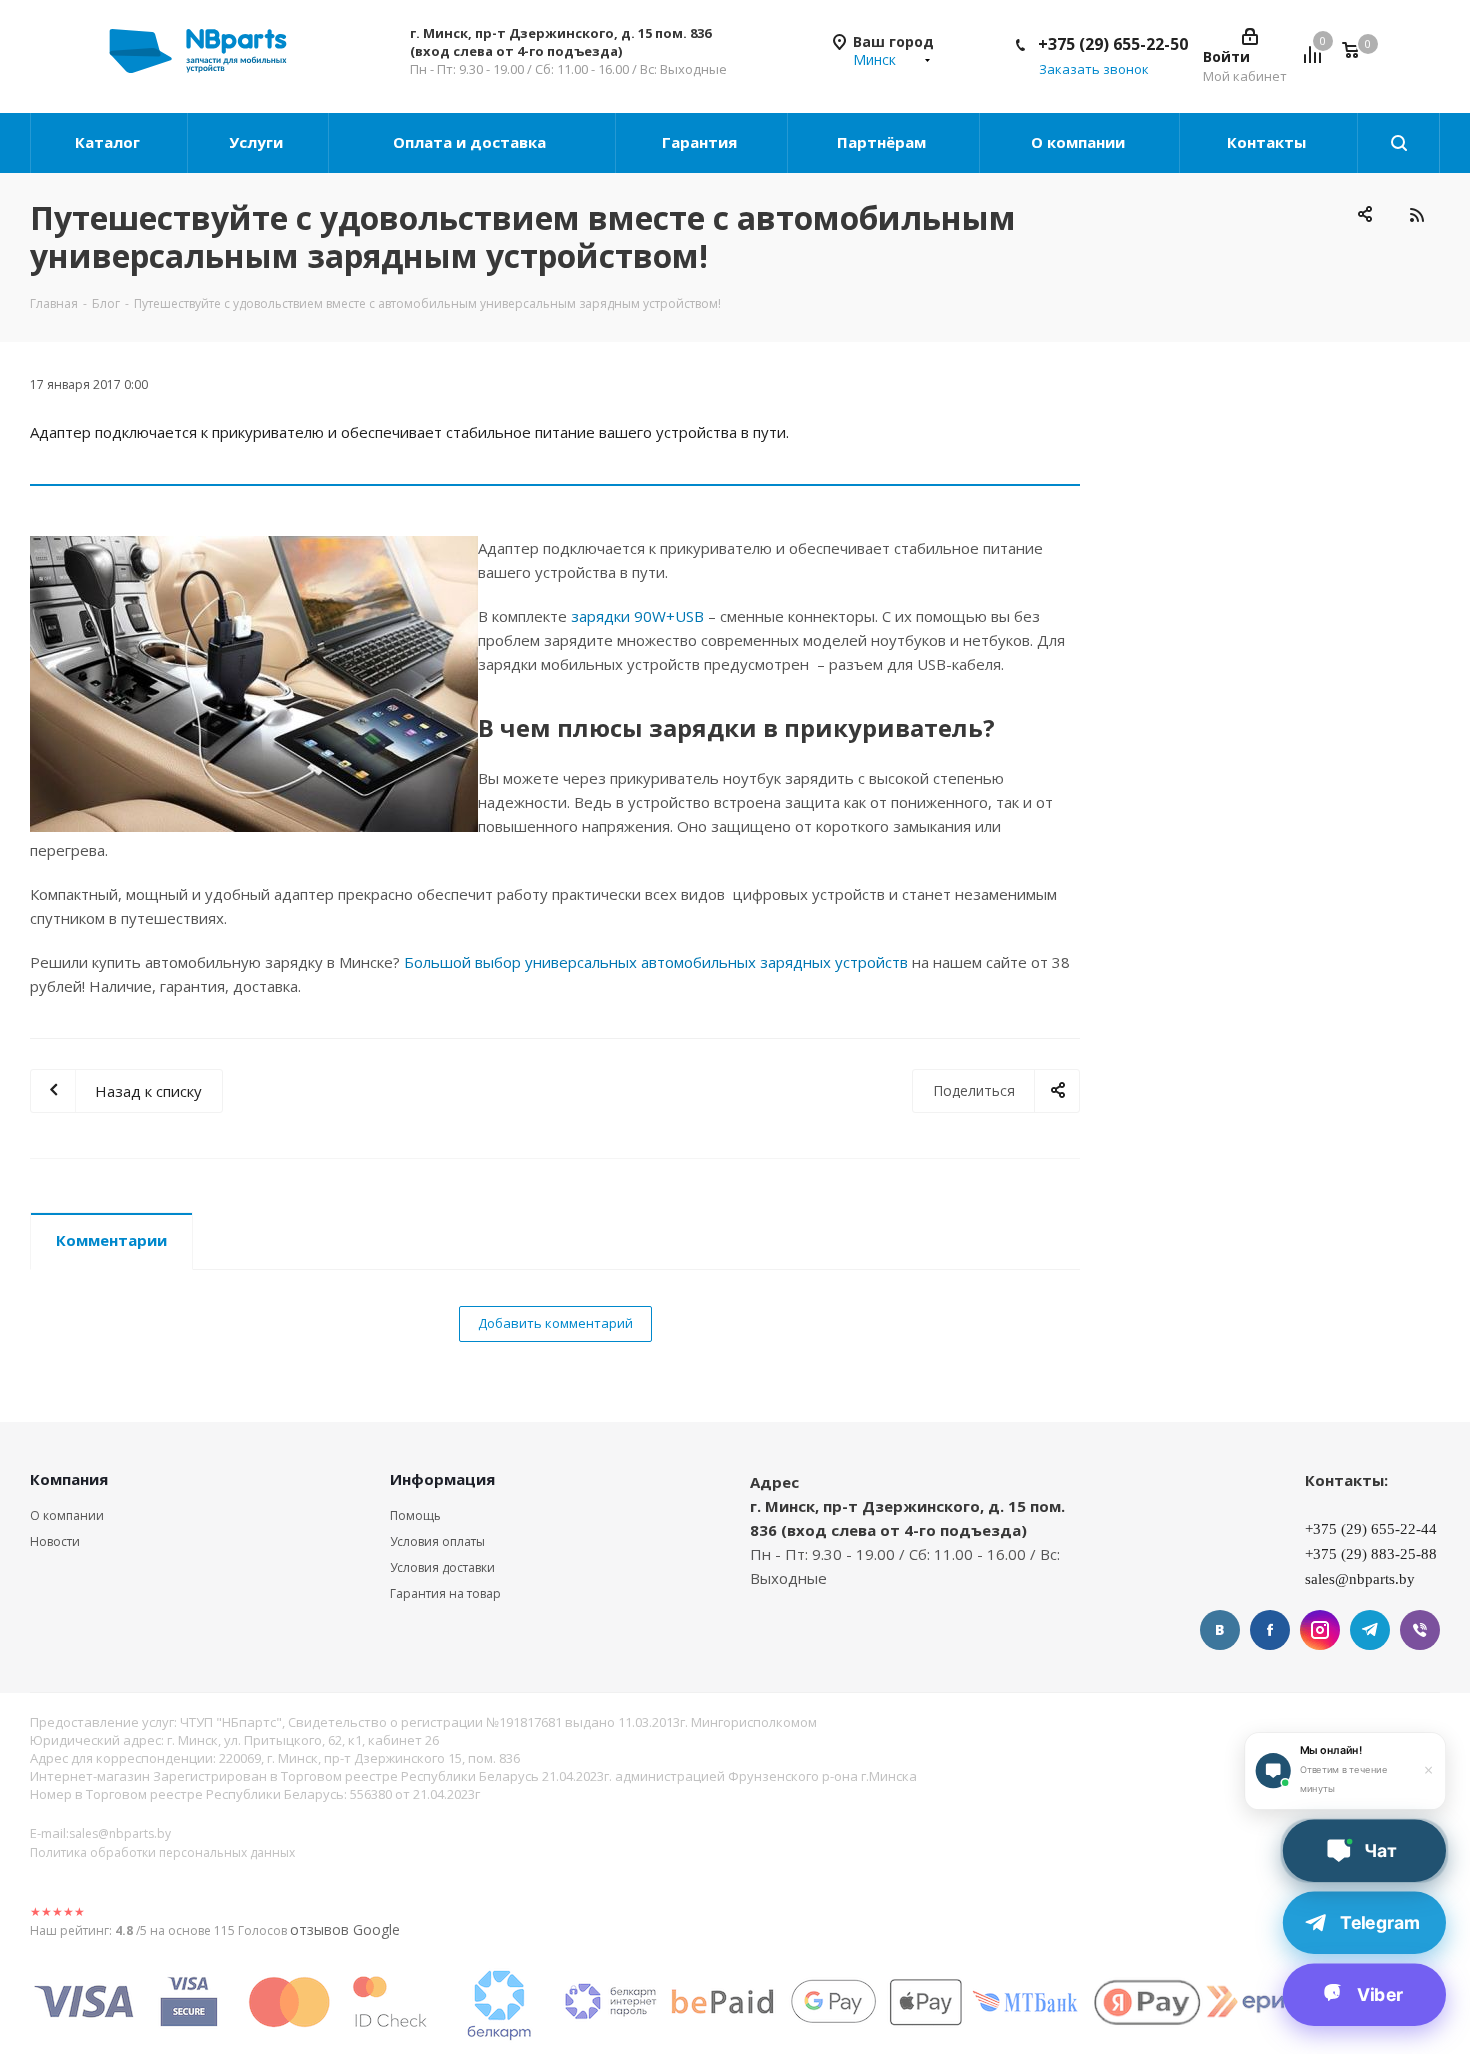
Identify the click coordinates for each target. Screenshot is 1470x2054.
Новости (55, 1541)
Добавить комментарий (555, 1323)
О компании (1080, 142)
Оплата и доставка (471, 142)
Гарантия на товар (445, 1593)
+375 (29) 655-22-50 (1113, 44)
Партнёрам (883, 142)
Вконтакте (1220, 1630)
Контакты (1268, 142)
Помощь (415, 1515)
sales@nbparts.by (120, 1833)
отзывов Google (345, 1929)
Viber (1420, 1630)
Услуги (258, 142)
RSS (1416, 214)
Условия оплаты (437, 1541)
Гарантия (701, 142)
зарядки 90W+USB (639, 616)
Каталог (109, 142)
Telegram (1370, 1630)
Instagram (1320, 1630)
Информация (442, 1479)
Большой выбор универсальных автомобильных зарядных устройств (656, 962)
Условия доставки (442, 1567)
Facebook (1270, 1630)
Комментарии (111, 1240)
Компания (69, 1479)
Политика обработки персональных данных (162, 1852)
